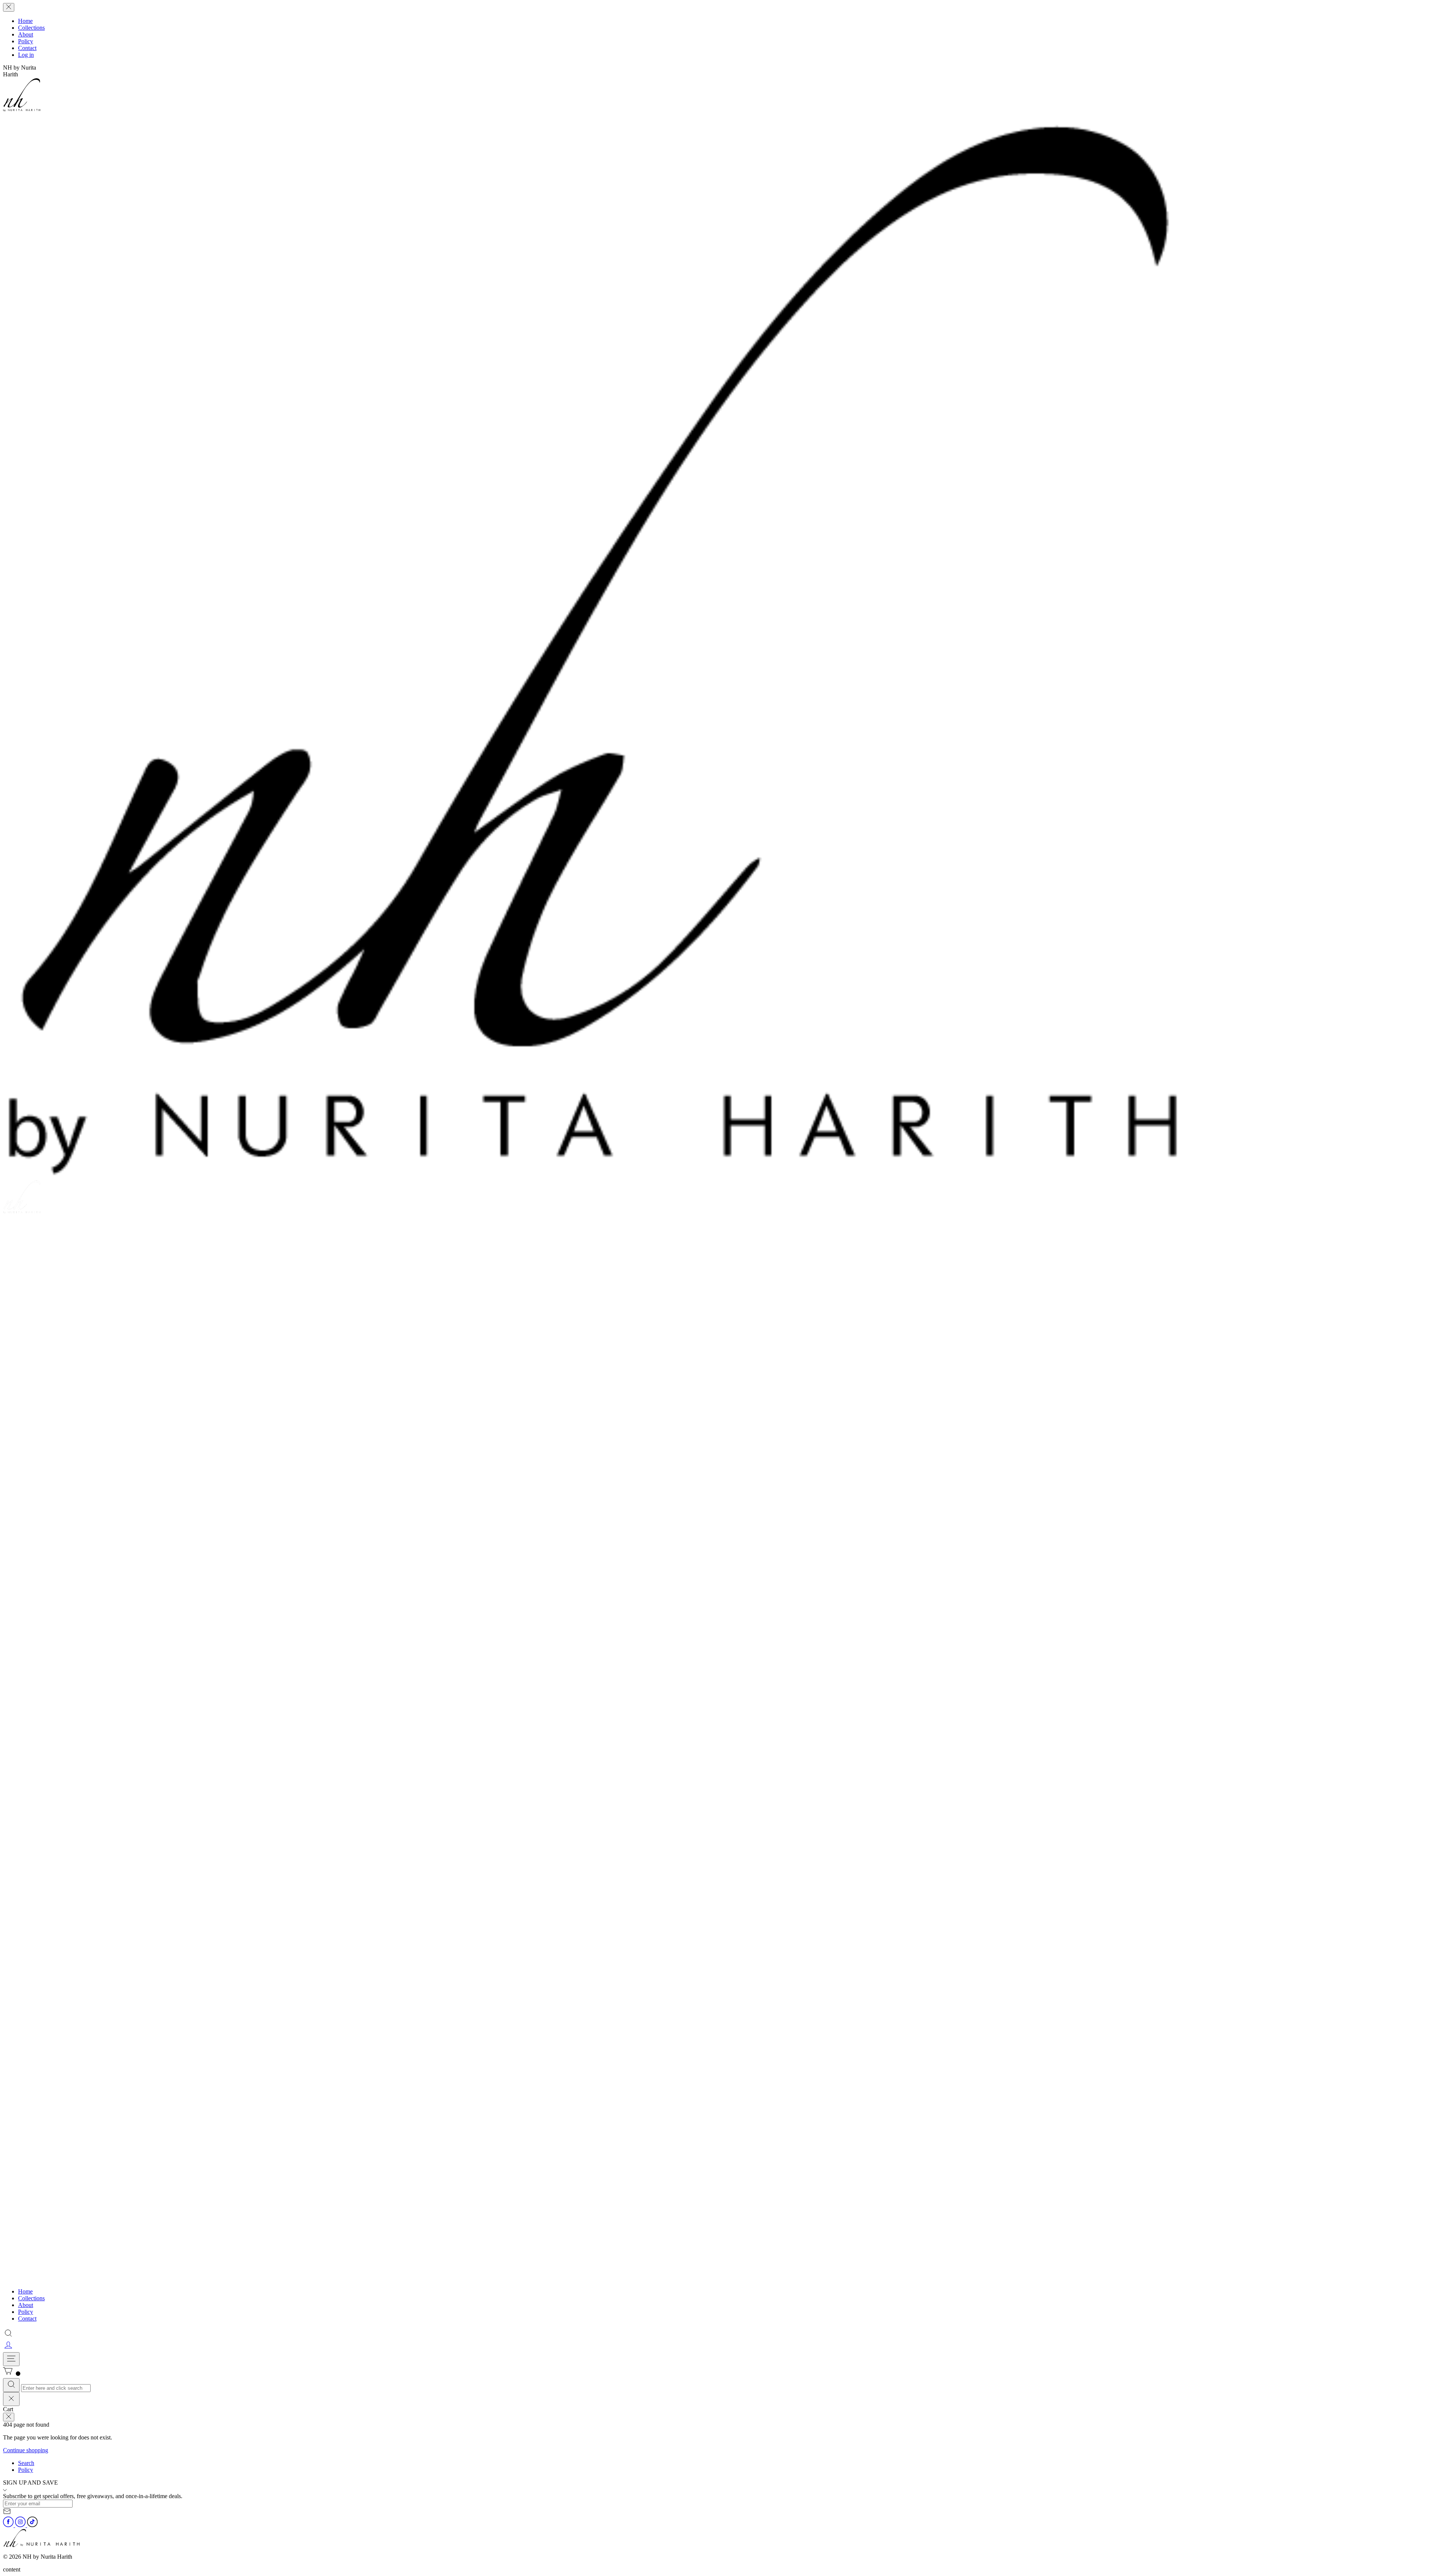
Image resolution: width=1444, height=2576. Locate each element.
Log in (26, 55)
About (26, 34)
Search (26, 2463)
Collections (31, 28)
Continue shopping (26, 2450)
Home (25, 21)
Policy (26, 41)
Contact (27, 48)
